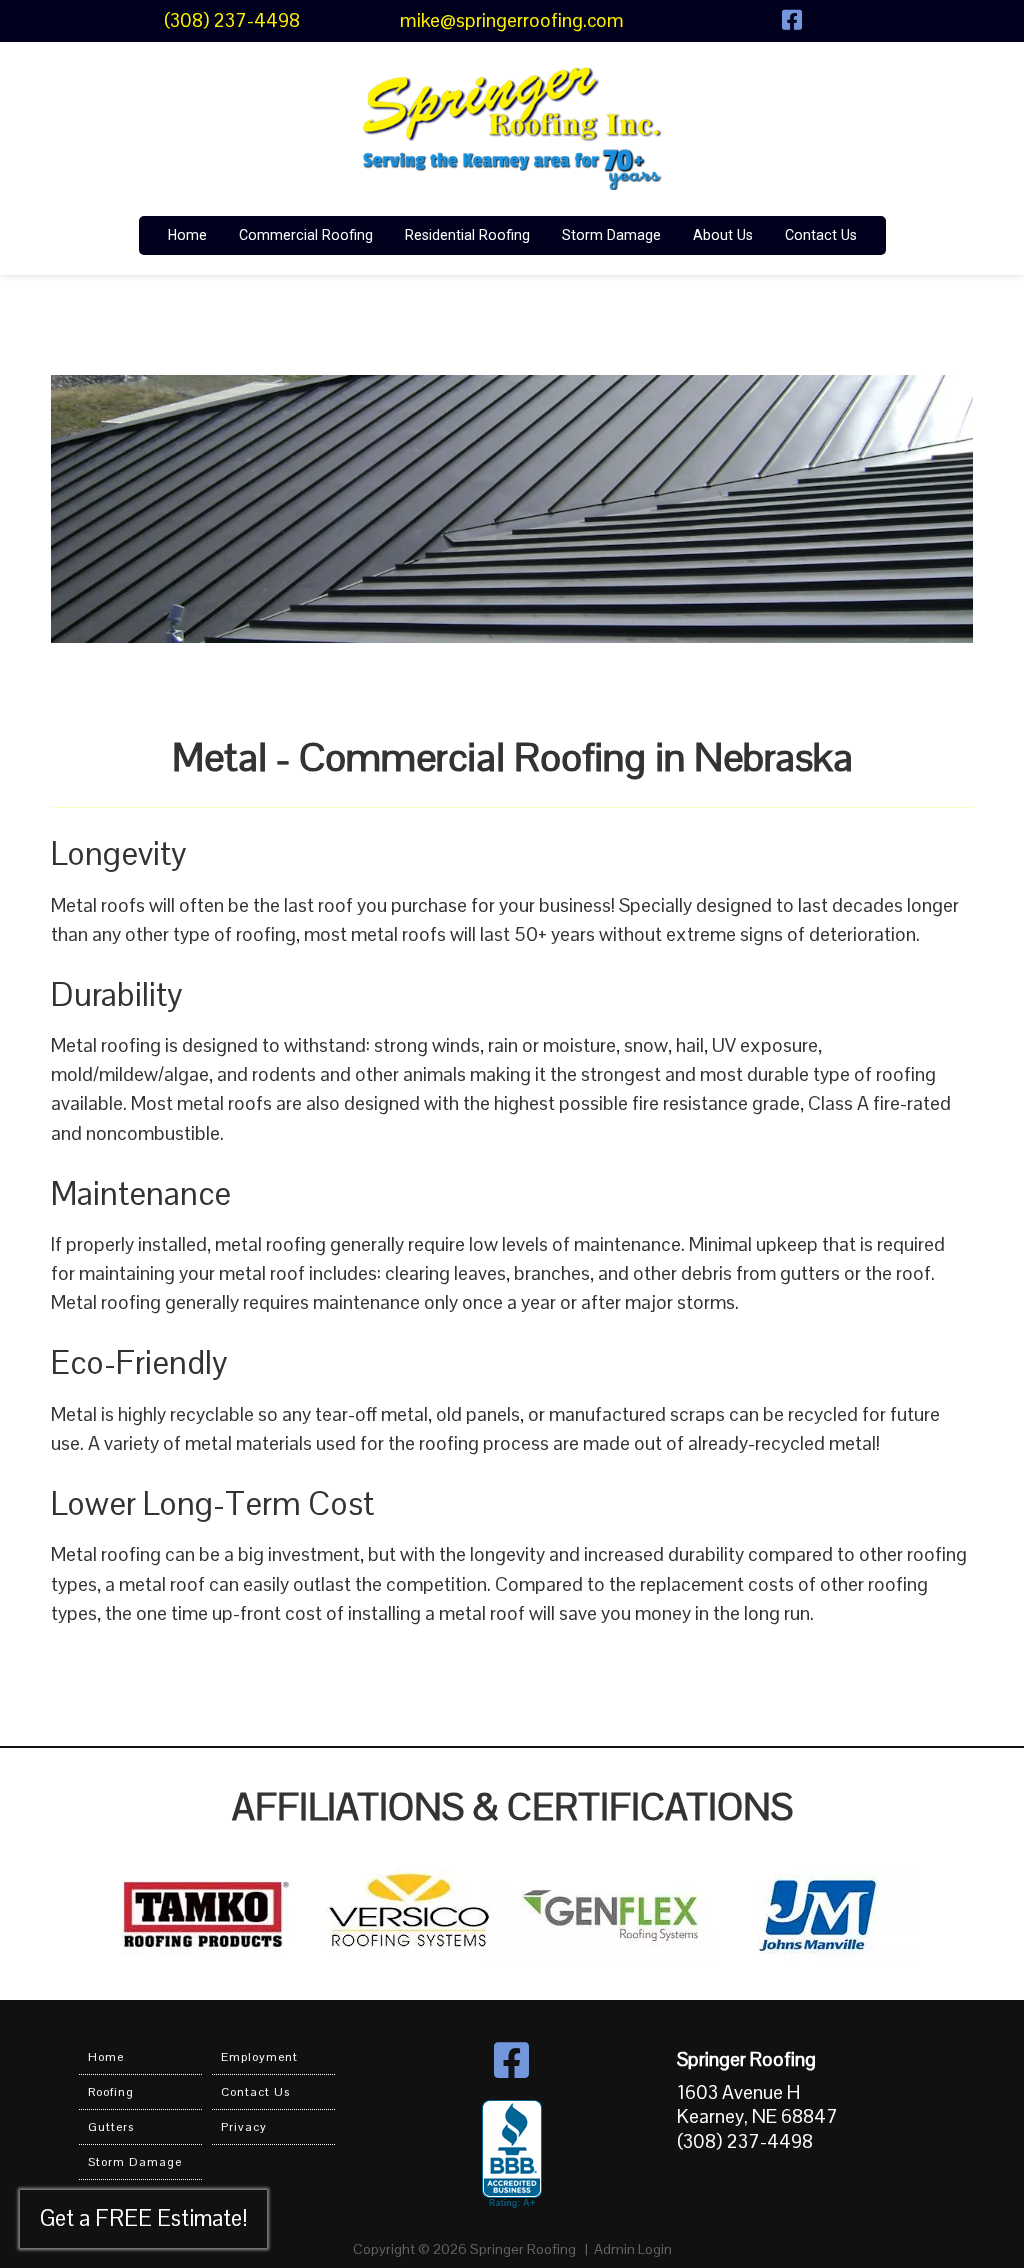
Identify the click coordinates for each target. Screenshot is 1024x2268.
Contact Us (821, 235)
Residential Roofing (467, 235)
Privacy (244, 2127)
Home (187, 235)
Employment (259, 2057)
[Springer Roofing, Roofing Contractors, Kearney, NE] (512, 2155)
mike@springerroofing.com (512, 20)
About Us (723, 235)
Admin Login (633, 2249)
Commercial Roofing (306, 235)
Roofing (111, 2092)
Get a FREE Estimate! (143, 2218)
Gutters (111, 2127)
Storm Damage (611, 235)
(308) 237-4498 (232, 20)
